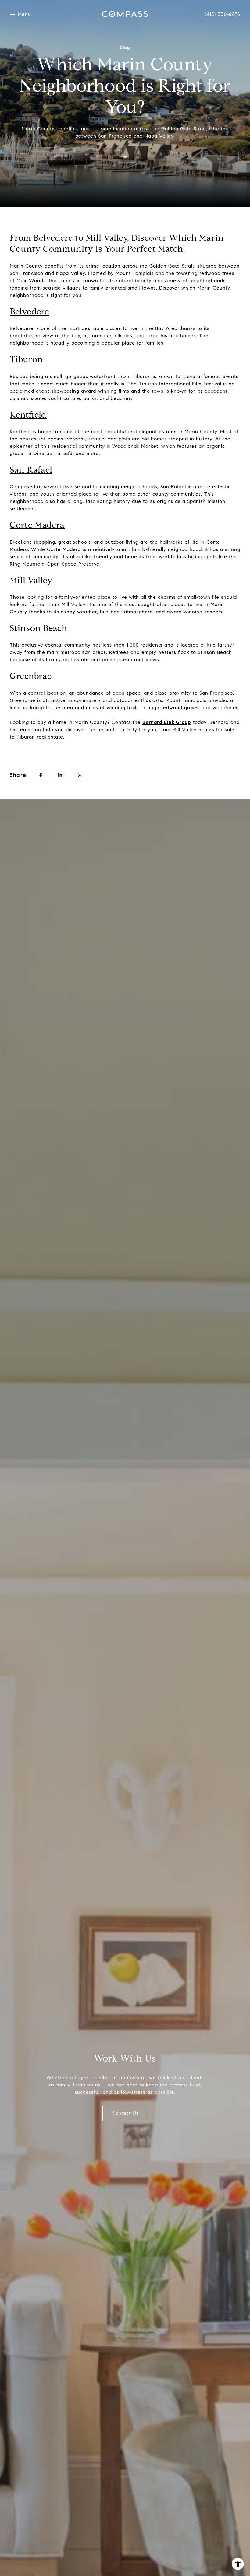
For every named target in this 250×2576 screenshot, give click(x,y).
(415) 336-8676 (223, 14)
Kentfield (28, 415)
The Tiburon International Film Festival (174, 384)
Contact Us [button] (125, 2113)
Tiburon (26, 359)
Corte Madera (37, 525)
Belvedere (29, 312)
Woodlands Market (135, 446)
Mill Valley (31, 580)
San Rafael (31, 470)
